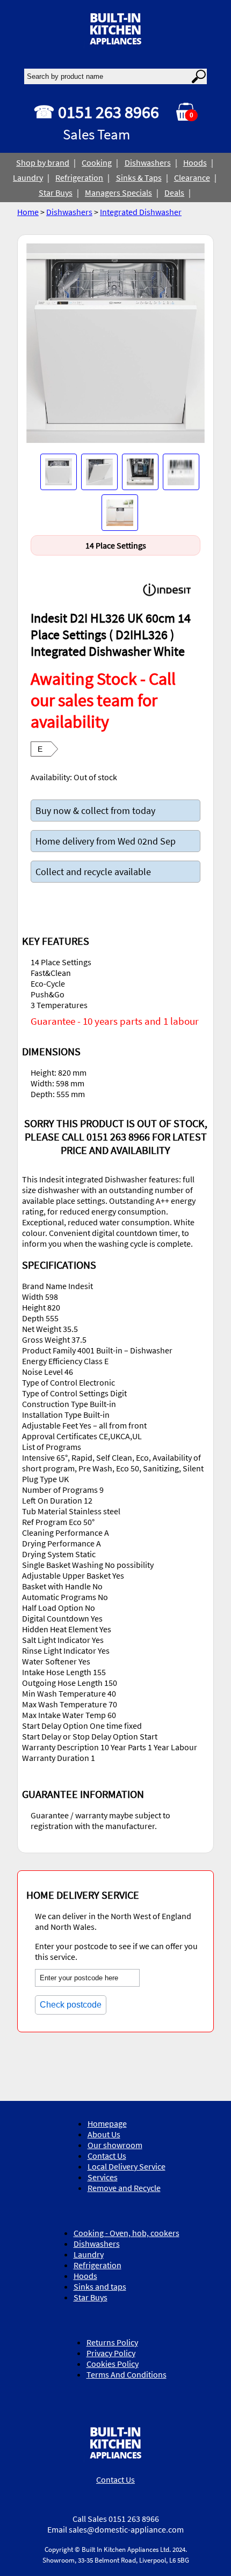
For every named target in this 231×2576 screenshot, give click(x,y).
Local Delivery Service (127, 2166)
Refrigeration (79, 177)
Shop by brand (43, 162)
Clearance (192, 177)
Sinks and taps (100, 2286)
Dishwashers (148, 162)
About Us (104, 2134)
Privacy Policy (111, 2353)
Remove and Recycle (124, 2188)
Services (103, 2177)
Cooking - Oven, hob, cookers (127, 2233)
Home (28, 212)
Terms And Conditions (127, 2374)
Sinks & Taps (139, 177)
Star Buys (56, 193)
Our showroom (115, 2145)
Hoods (195, 162)
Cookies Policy (113, 2364)
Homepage (107, 2123)
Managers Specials (118, 193)
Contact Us (107, 2156)
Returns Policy (112, 2342)
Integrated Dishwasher (141, 212)
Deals (174, 193)
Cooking (97, 162)
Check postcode (71, 2005)
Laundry (28, 177)
